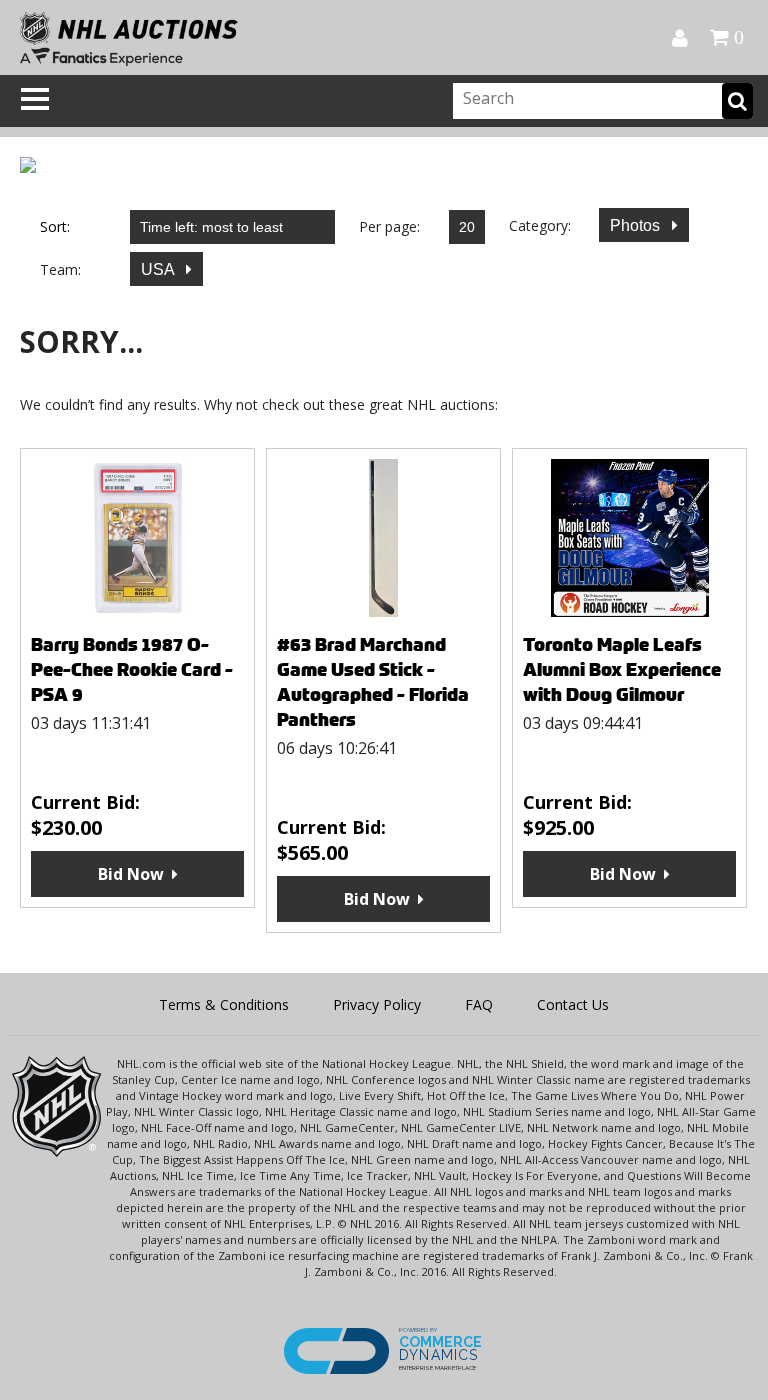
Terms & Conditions (224, 1004)
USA (159, 269)
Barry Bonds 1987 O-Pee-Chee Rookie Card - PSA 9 (132, 669)
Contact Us (573, 1004)
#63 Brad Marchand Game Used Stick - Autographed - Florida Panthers (373, 682)
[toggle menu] (35, 99)
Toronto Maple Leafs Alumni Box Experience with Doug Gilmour (622, 669)
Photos (637, 225)
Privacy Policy (377, 1004)
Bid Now (131, 874)
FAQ (479, 1004)
